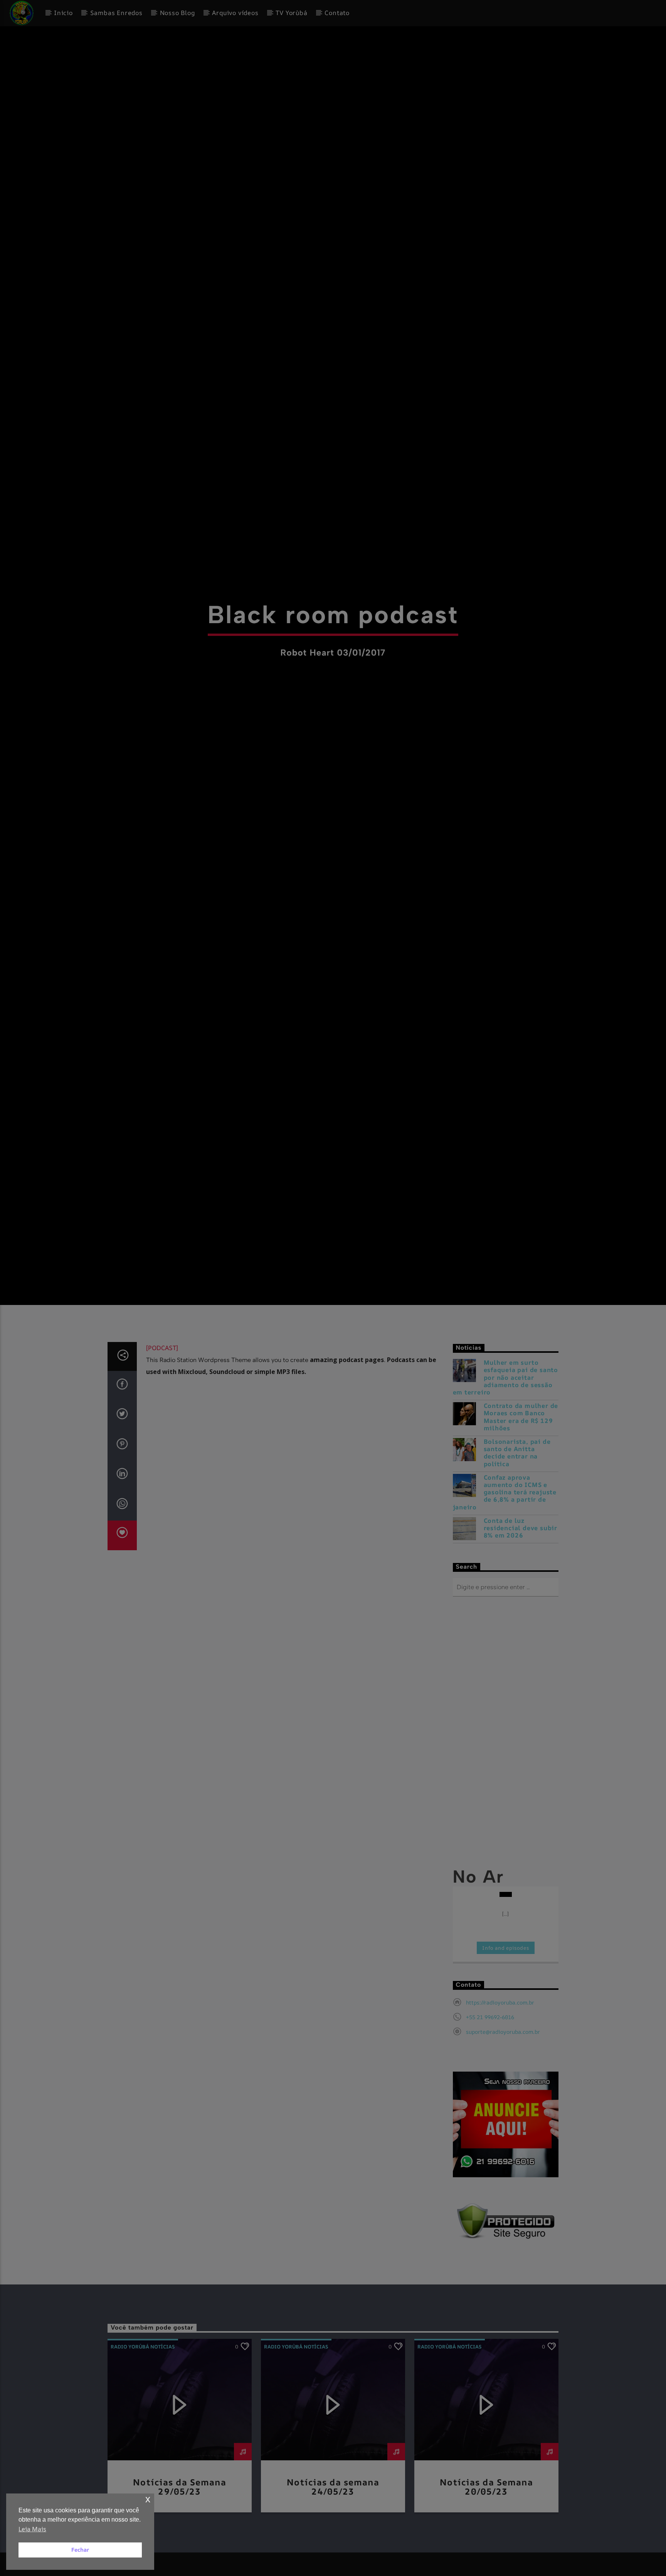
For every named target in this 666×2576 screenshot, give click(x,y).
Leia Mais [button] (32, 2529)
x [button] (148, 2499)
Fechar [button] (80, 2550)
